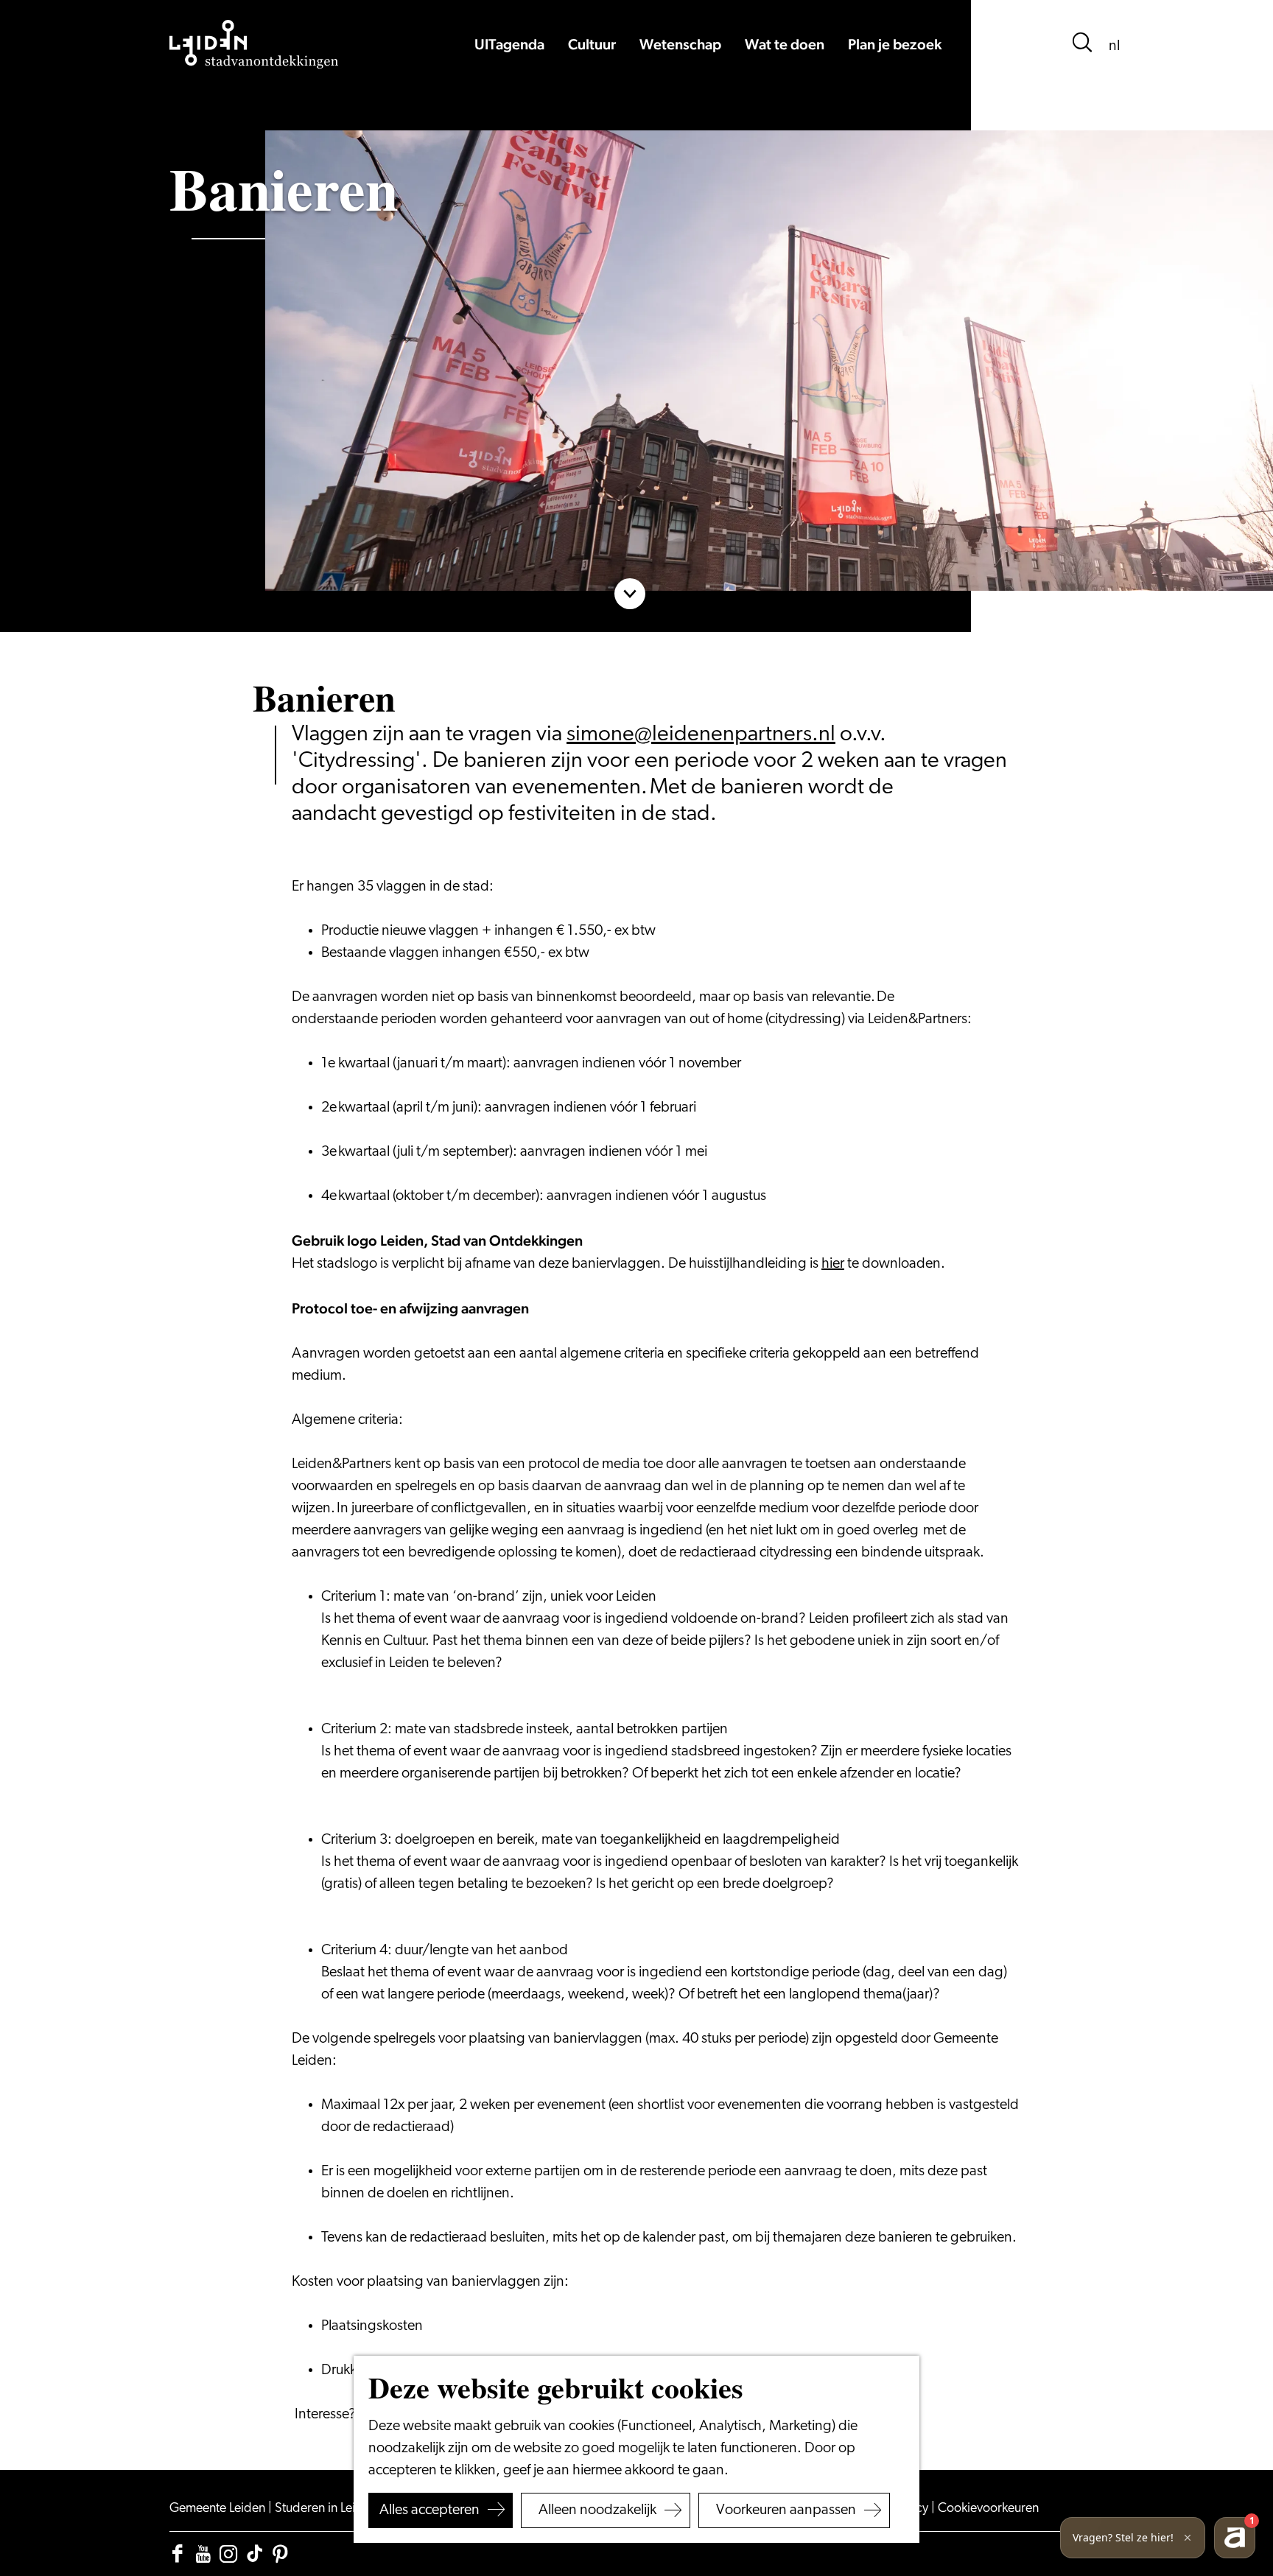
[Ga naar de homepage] (254, 44)
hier (833, 1264)
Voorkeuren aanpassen (786, 2510)
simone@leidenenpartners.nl (701, 735)
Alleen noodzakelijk (597, 2510)
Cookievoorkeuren (988, 2509)
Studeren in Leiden (327, 2509)
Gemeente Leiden (219, 2509)
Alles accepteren (429, 2510)
